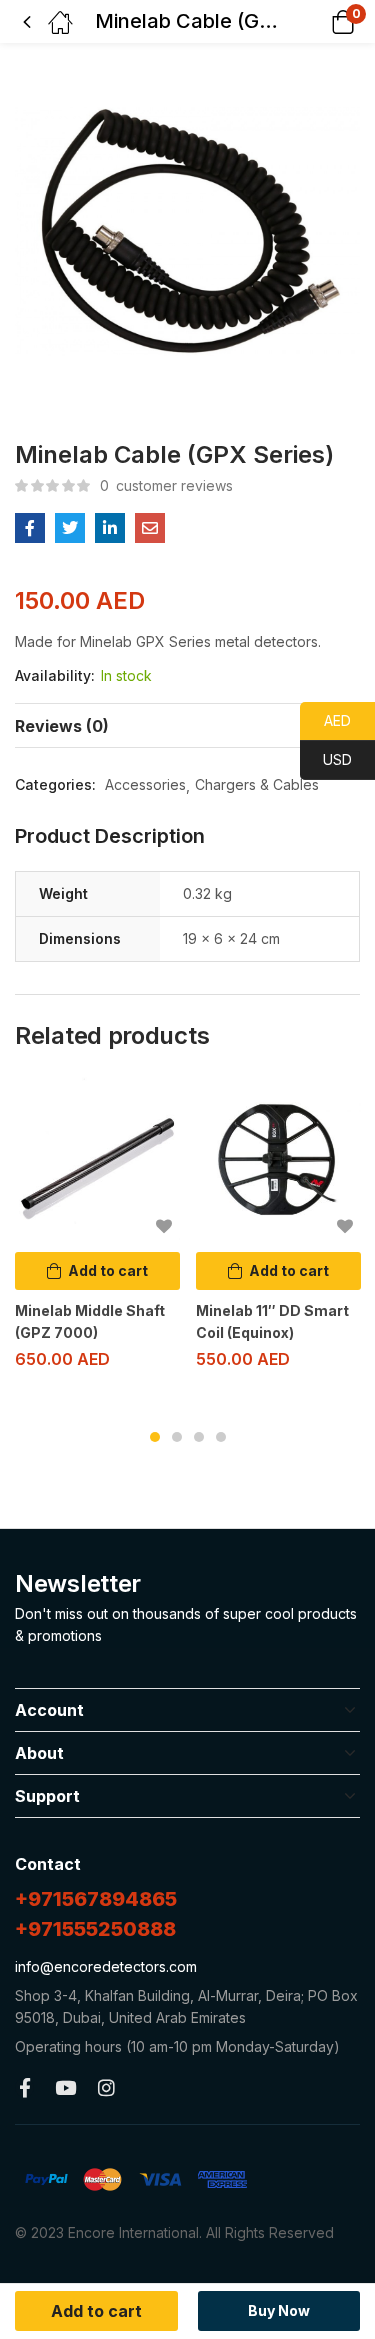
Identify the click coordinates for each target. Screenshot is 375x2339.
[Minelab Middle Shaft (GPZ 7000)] (97, 1159)
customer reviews (166, 485)
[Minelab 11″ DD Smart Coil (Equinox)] (278, 1159)
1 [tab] (155, 1437)
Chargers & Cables (257, 784)
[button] (317, 21)
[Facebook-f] (24, 2087)
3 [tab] (199, 1437)
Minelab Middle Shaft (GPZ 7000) (90, 1321)
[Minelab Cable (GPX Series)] (30, 528)
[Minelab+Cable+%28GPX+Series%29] (70, 528)
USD (326, 759)
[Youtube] (65, 2087)
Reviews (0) (62, 726)
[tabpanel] (97, 1231)
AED (325, 720)
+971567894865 (96, 1899)
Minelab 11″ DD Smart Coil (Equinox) (272, 1321)
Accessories (145, 784)
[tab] (187, 725)
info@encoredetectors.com (106, 1966)
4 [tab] (221, 1437)
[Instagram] (106, 2087)
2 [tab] (177, 1437)
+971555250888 (95, 1929)
